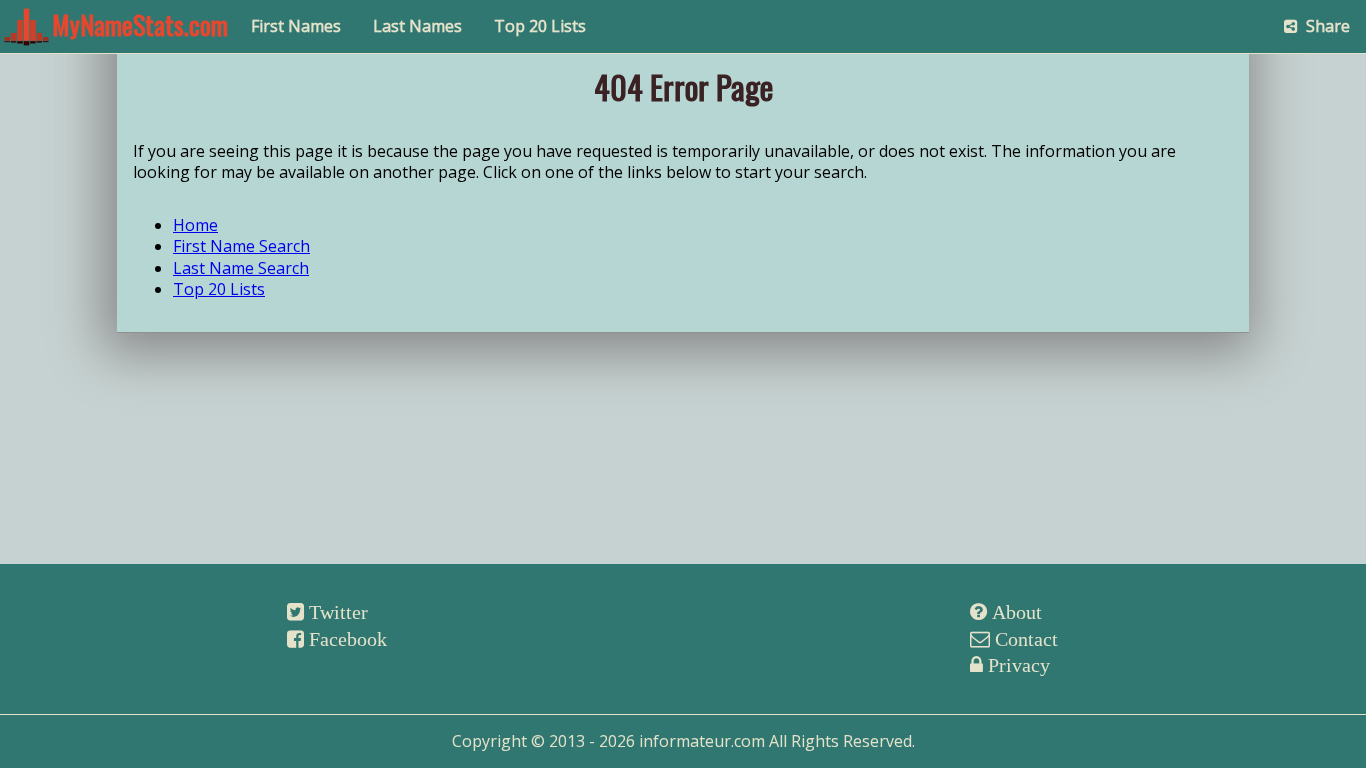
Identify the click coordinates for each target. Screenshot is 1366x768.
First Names (296, 26)
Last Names (417, 26)
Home (195, 225)
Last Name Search (241, 268)
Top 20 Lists (540, 26)
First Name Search (241, 246)
